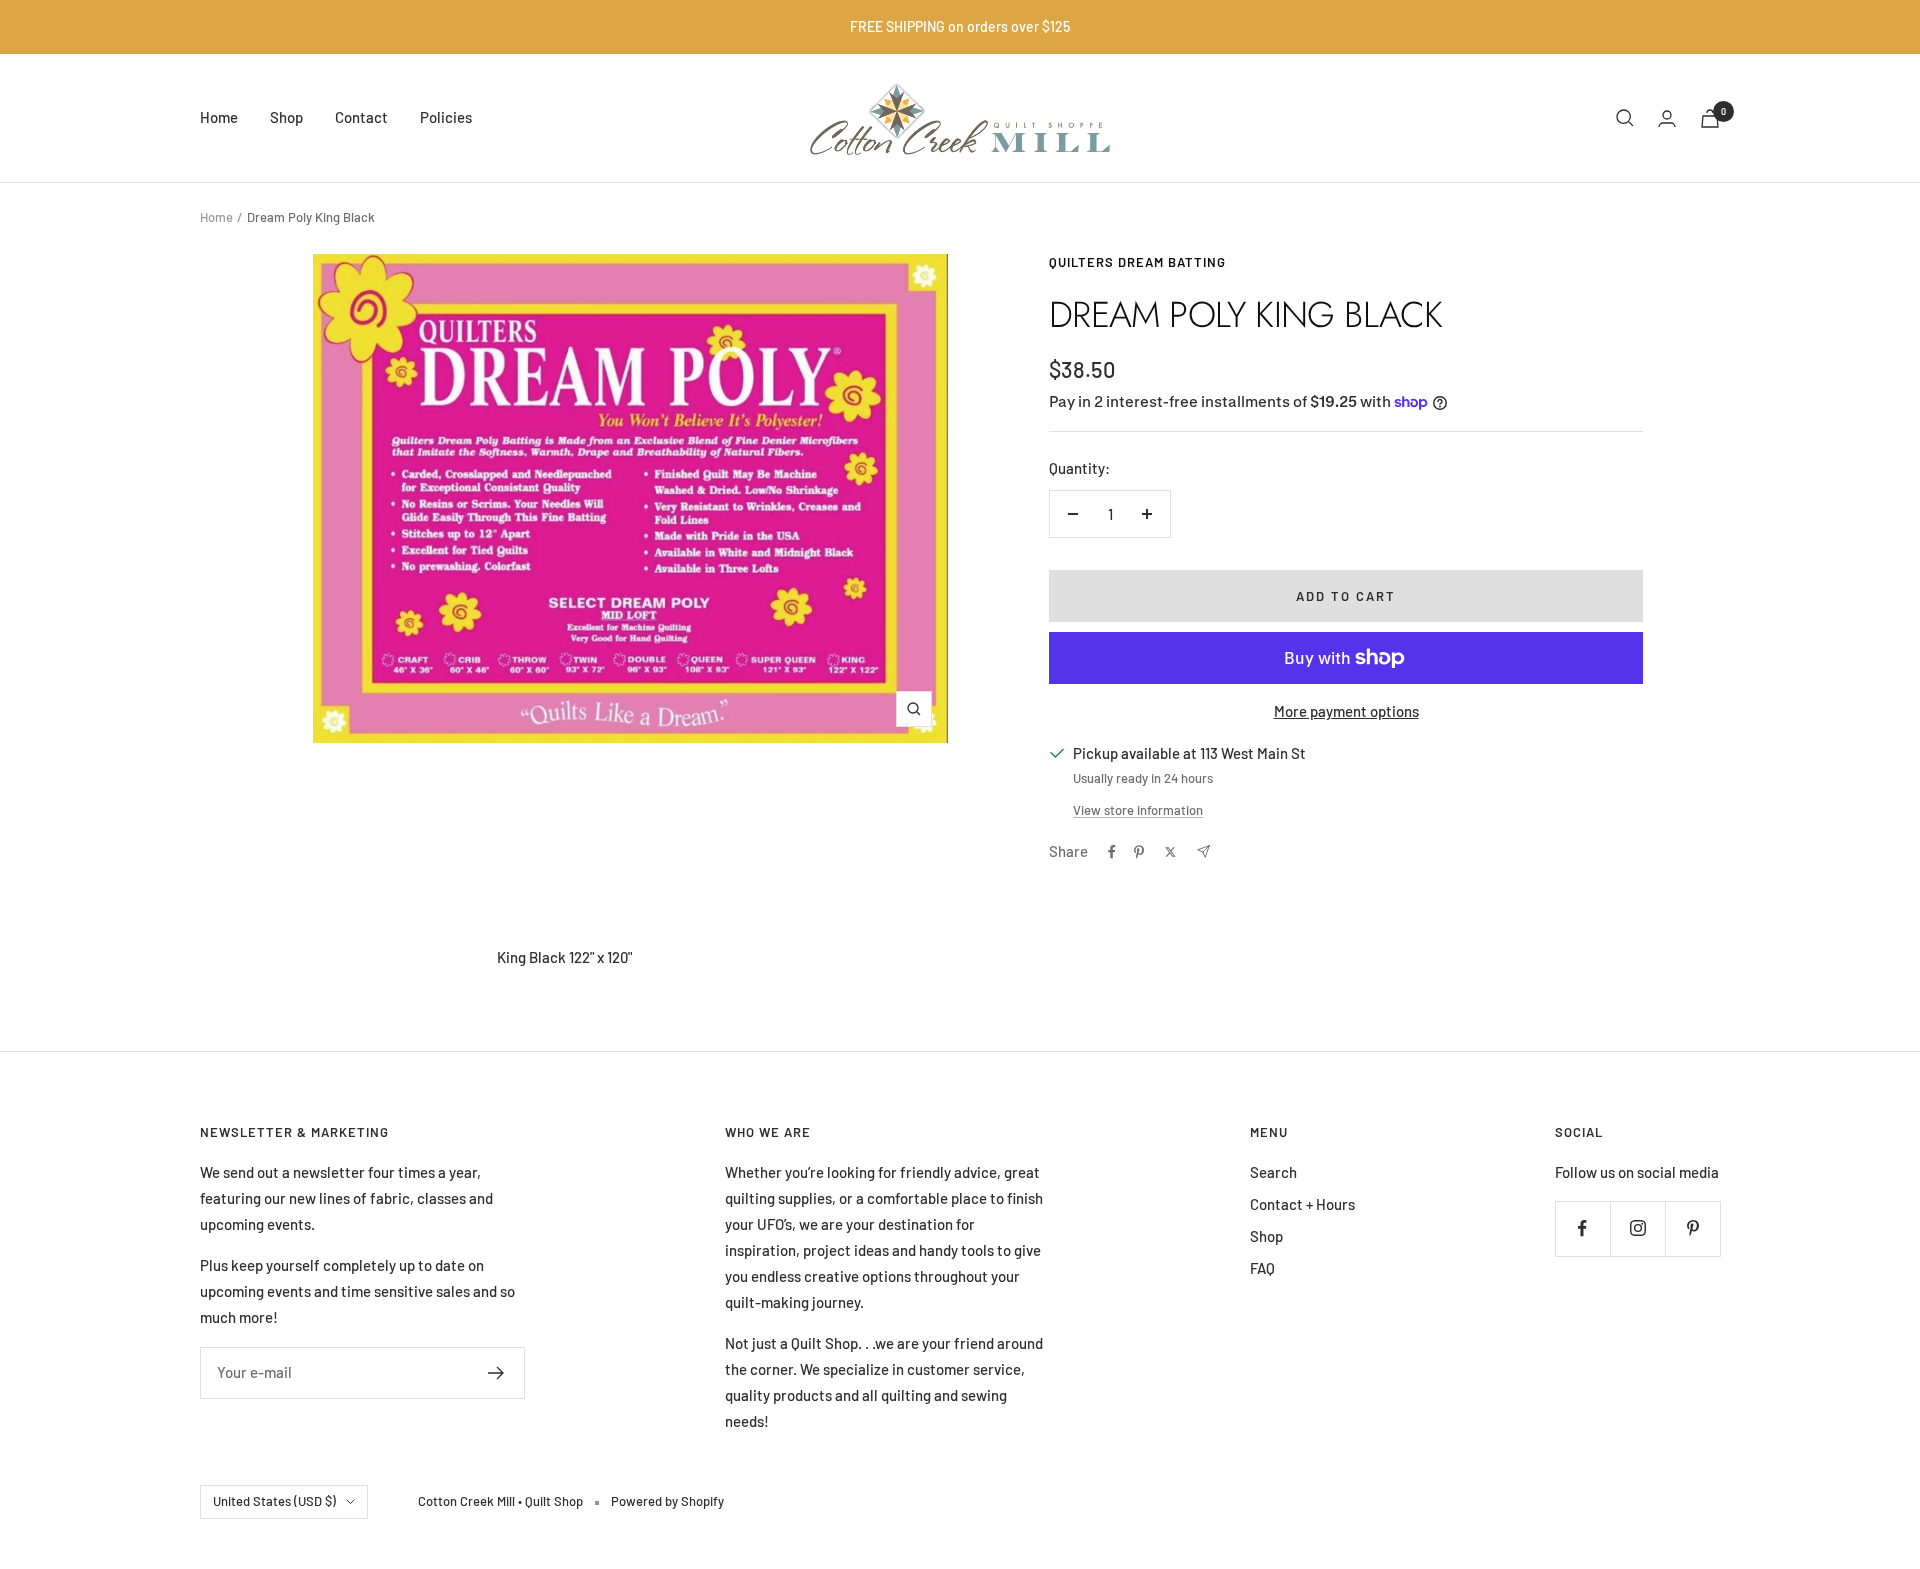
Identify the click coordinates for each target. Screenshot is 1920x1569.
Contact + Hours (1302, 1204)
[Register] (496, 1373)
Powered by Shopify (667, 1501)
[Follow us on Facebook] (1582, 1228)
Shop (286, 117)
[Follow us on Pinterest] (1692, 1228)
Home (219, 117)
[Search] (1625, 118)
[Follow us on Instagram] (1637, 1228)
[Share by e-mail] (1203, 851)
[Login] (1667, 118)
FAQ (1262, 1268)
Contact (361, 117)
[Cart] (1710, 118)
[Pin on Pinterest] (1139, 852)
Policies (446, 117)
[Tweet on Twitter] (1170, 852)
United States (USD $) (274, 1501)
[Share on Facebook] (1112, 852)
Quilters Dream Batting (1137, 262)
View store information (1138, 810)
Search (1273, 1172)
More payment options (1346, 711)
